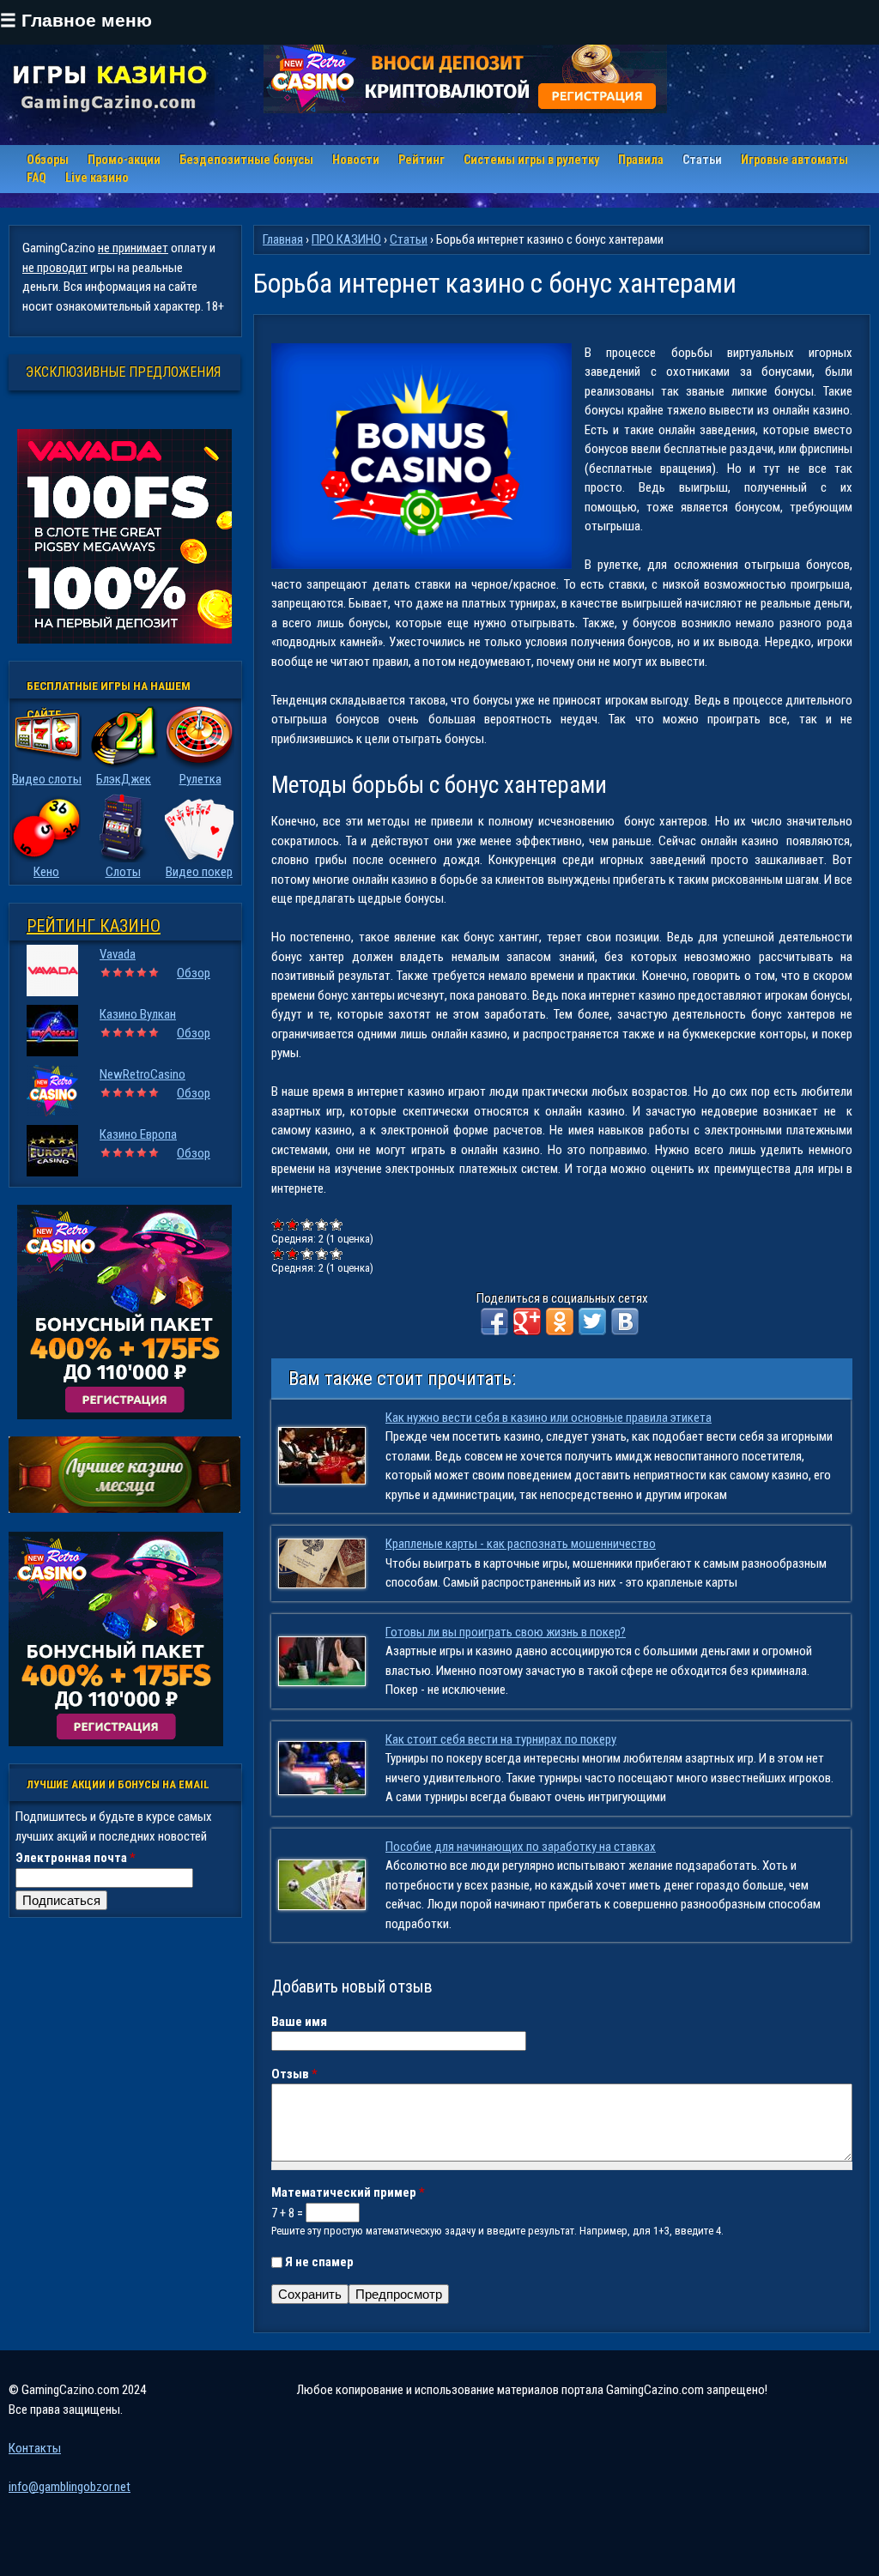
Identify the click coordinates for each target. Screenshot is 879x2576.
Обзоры (48, 160)
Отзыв (294, 2074)
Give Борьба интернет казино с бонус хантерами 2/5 (293, 1224)
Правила (641, 160)
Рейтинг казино (94, 926)
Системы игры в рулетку (531, 160)
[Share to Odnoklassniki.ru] (560, 1321)
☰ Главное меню (76, 20)
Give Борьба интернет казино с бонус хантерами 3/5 (308, 1224)
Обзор (194, 973)
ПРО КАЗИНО (346, 239)
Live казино (97, 178)
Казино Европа (138, 1134)
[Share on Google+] (527, 1321)
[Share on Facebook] (494, 1321)
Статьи (702, 160)
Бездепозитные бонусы (246, 160)
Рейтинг (421, 160)
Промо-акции (124, 160)
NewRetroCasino (142, 1074)
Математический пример (348, 2192)
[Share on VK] (625, 1321)
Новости (356, 160)
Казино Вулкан (138, 1014)
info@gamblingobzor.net (70, 2487)
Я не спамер (319, 2262)
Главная (283, 239)
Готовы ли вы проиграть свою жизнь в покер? (506, 1632)
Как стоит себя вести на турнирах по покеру (501, 1739)
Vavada (118, 954)
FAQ (36, 178)
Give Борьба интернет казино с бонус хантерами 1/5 (279, 1224)
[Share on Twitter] (592, 1321)
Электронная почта (76, 1858)
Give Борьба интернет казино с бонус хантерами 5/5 (337, 1224)
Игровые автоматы (794, 160)
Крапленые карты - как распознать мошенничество (521, 1544)
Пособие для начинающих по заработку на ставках (521, 1847)
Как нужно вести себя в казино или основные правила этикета (549, 1418)
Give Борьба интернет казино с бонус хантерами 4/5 (322, 1224)
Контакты (35, 2448)
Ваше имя (299, 2022)
